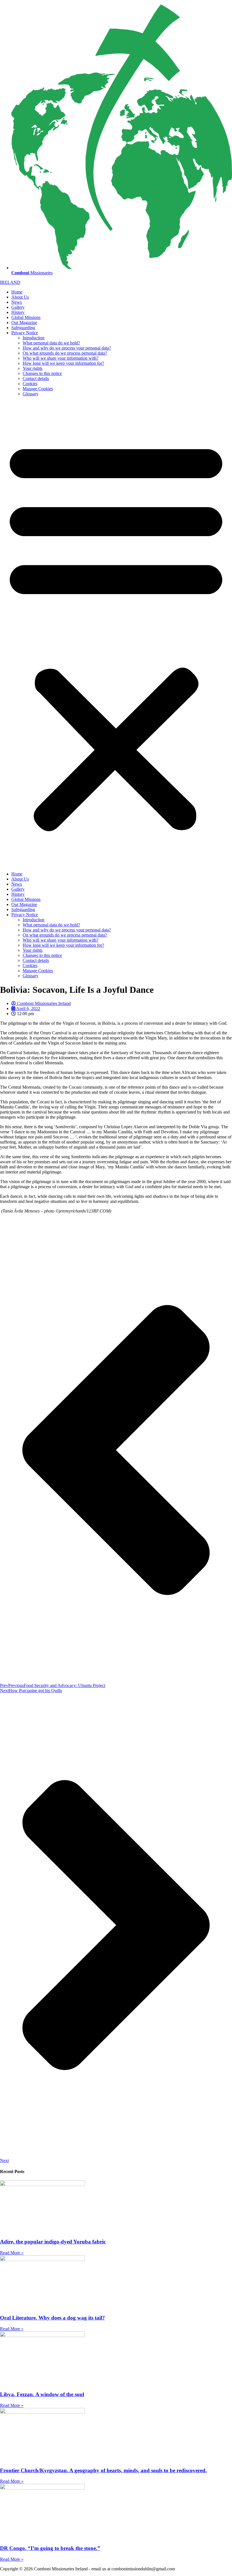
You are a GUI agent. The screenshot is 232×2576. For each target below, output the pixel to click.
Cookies (30, 384)
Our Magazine (24, 322)
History (18, 312)
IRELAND (10, 282)
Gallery (18, 307)
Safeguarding (23, 328)
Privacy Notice (25, 333)
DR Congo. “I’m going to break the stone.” (50, 2548)
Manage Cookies (38, 389)
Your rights (33, 368)
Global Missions (26, 317)
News (17, 302)
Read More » (12, 2253)
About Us (20, 297)
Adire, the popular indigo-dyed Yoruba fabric (53, 2242)
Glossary (31, 394)
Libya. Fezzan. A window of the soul (42, 2394)
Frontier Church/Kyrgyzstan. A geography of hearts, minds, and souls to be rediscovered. (103, 2470)
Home (17, 292)
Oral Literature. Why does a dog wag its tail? (52, 2318)
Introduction (34, 338)
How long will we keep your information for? (63, 363)
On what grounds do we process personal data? (65, 353)
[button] (116, 634)
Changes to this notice (42, 373)
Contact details (36, 378)
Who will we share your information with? (61, 358)
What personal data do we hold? (51, 343)
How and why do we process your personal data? (67, 348)
